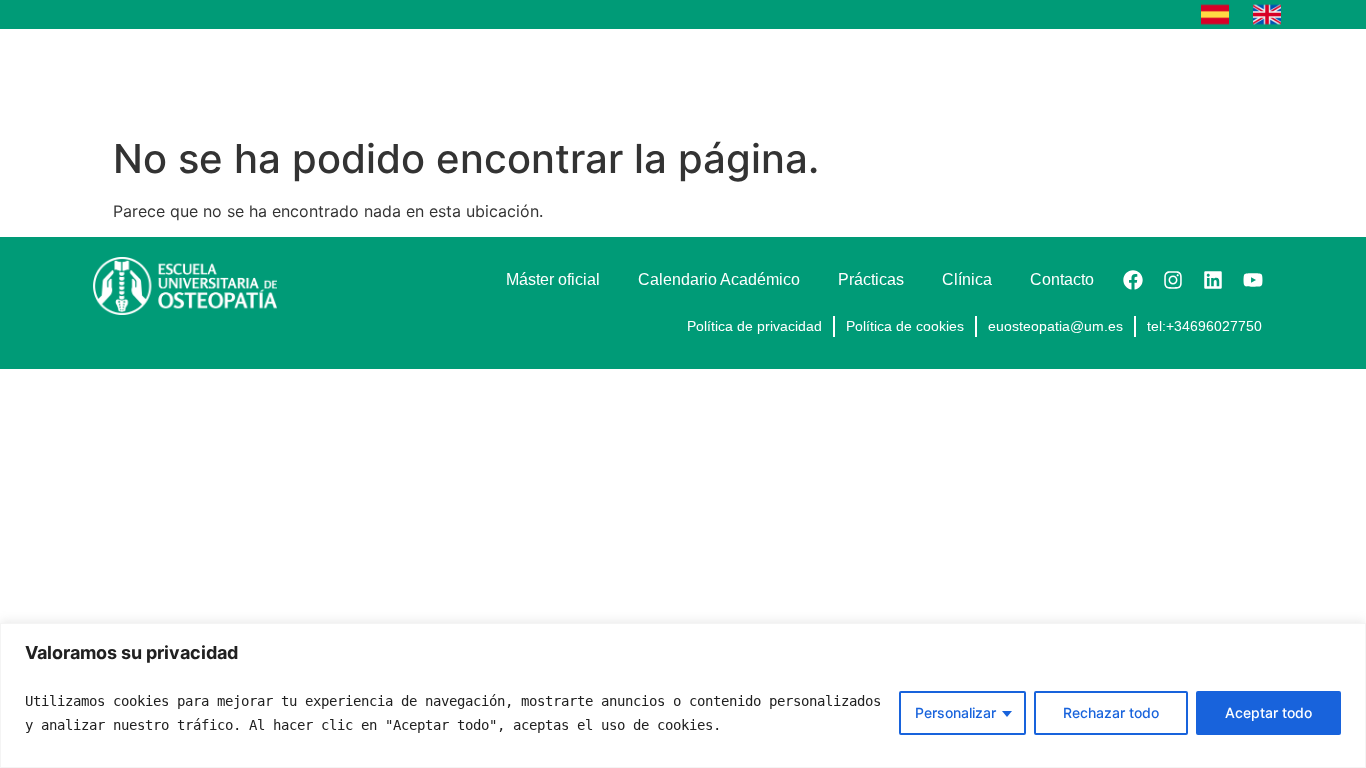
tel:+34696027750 (1204, 326)
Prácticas (1026, 77)
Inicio (481, 77)
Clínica (1124, 77)
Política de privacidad (754, 326)
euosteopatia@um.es (1055, 326)
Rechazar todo (1111, 712)
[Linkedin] (1213, 280)
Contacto (1221, 77)
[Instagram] (1173, 280)
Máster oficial (704, 77)
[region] (683, 695)
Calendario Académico (872, 77)
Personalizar (955, 712)
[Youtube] (1253, 280)
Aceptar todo (1268, 712)
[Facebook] (1133, 280)
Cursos (565, 77)
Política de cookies (905, 326)
